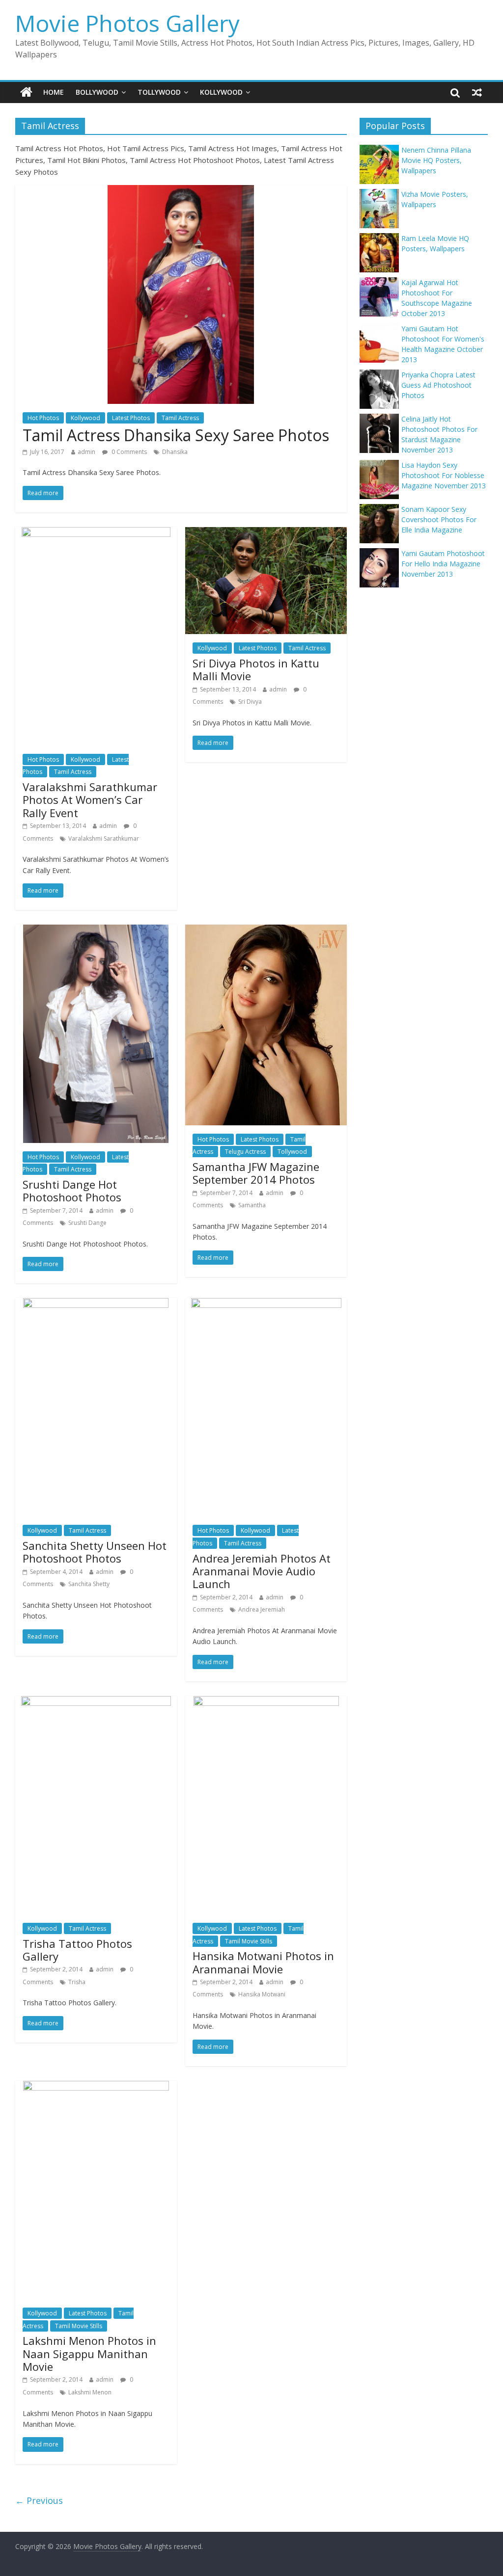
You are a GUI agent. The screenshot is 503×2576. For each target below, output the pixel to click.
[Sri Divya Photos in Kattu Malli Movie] (266, 533)
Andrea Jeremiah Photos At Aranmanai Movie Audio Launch (262, 1571)
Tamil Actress (180, 418)
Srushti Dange (87, 1223)
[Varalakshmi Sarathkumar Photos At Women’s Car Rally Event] (96, 533)
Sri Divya (250, 702)
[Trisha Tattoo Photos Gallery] (96, 1702)
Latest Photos (131, 418)
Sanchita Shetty (89, 1584)
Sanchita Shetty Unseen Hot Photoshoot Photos (95, 1552)
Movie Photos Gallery (127, 23)
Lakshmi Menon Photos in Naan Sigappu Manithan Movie (89, 2353)
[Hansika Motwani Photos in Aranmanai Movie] (266, 1702)
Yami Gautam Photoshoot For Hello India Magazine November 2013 (443, 564)
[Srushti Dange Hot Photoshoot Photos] (96, 930)
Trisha (77, 1982)
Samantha (252, 1205)
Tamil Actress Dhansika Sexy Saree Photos (176, 435)
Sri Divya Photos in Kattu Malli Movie (256, 669)
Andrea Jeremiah (262, 1609)
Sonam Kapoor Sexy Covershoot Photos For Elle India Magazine (439, 519)
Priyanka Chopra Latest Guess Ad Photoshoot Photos (438, 385)
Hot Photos (43, 418)
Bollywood (97, 92)
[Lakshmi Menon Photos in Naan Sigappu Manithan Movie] (96, 2087)
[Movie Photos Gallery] (26, 92)
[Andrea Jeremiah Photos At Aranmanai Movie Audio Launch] (266, 1304)
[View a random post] (477, 92)
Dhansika (175, 452)
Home (54, 92)
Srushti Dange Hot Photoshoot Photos (72, 1191)
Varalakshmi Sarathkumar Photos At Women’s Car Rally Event (90, 800)
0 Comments (128, 452)
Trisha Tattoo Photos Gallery (77, 1950)
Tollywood (159, 92)
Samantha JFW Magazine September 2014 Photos (256, 1173)
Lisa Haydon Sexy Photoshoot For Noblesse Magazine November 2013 (444, 475)
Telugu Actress (245, 1152)
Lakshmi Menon (90, 2392)
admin (86, 452)
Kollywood (221, 92)
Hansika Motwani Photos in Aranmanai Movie (263, 1962)
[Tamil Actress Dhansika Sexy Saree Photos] (181, 191)
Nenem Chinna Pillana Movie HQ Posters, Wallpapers (436, 160)
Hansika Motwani (262, 1994)
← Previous (39, 2500)
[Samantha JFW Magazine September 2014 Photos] (266, 930)
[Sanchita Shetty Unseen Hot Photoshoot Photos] (96, 1304)
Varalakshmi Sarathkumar (104, 838)
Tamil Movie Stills (249, 1941)
